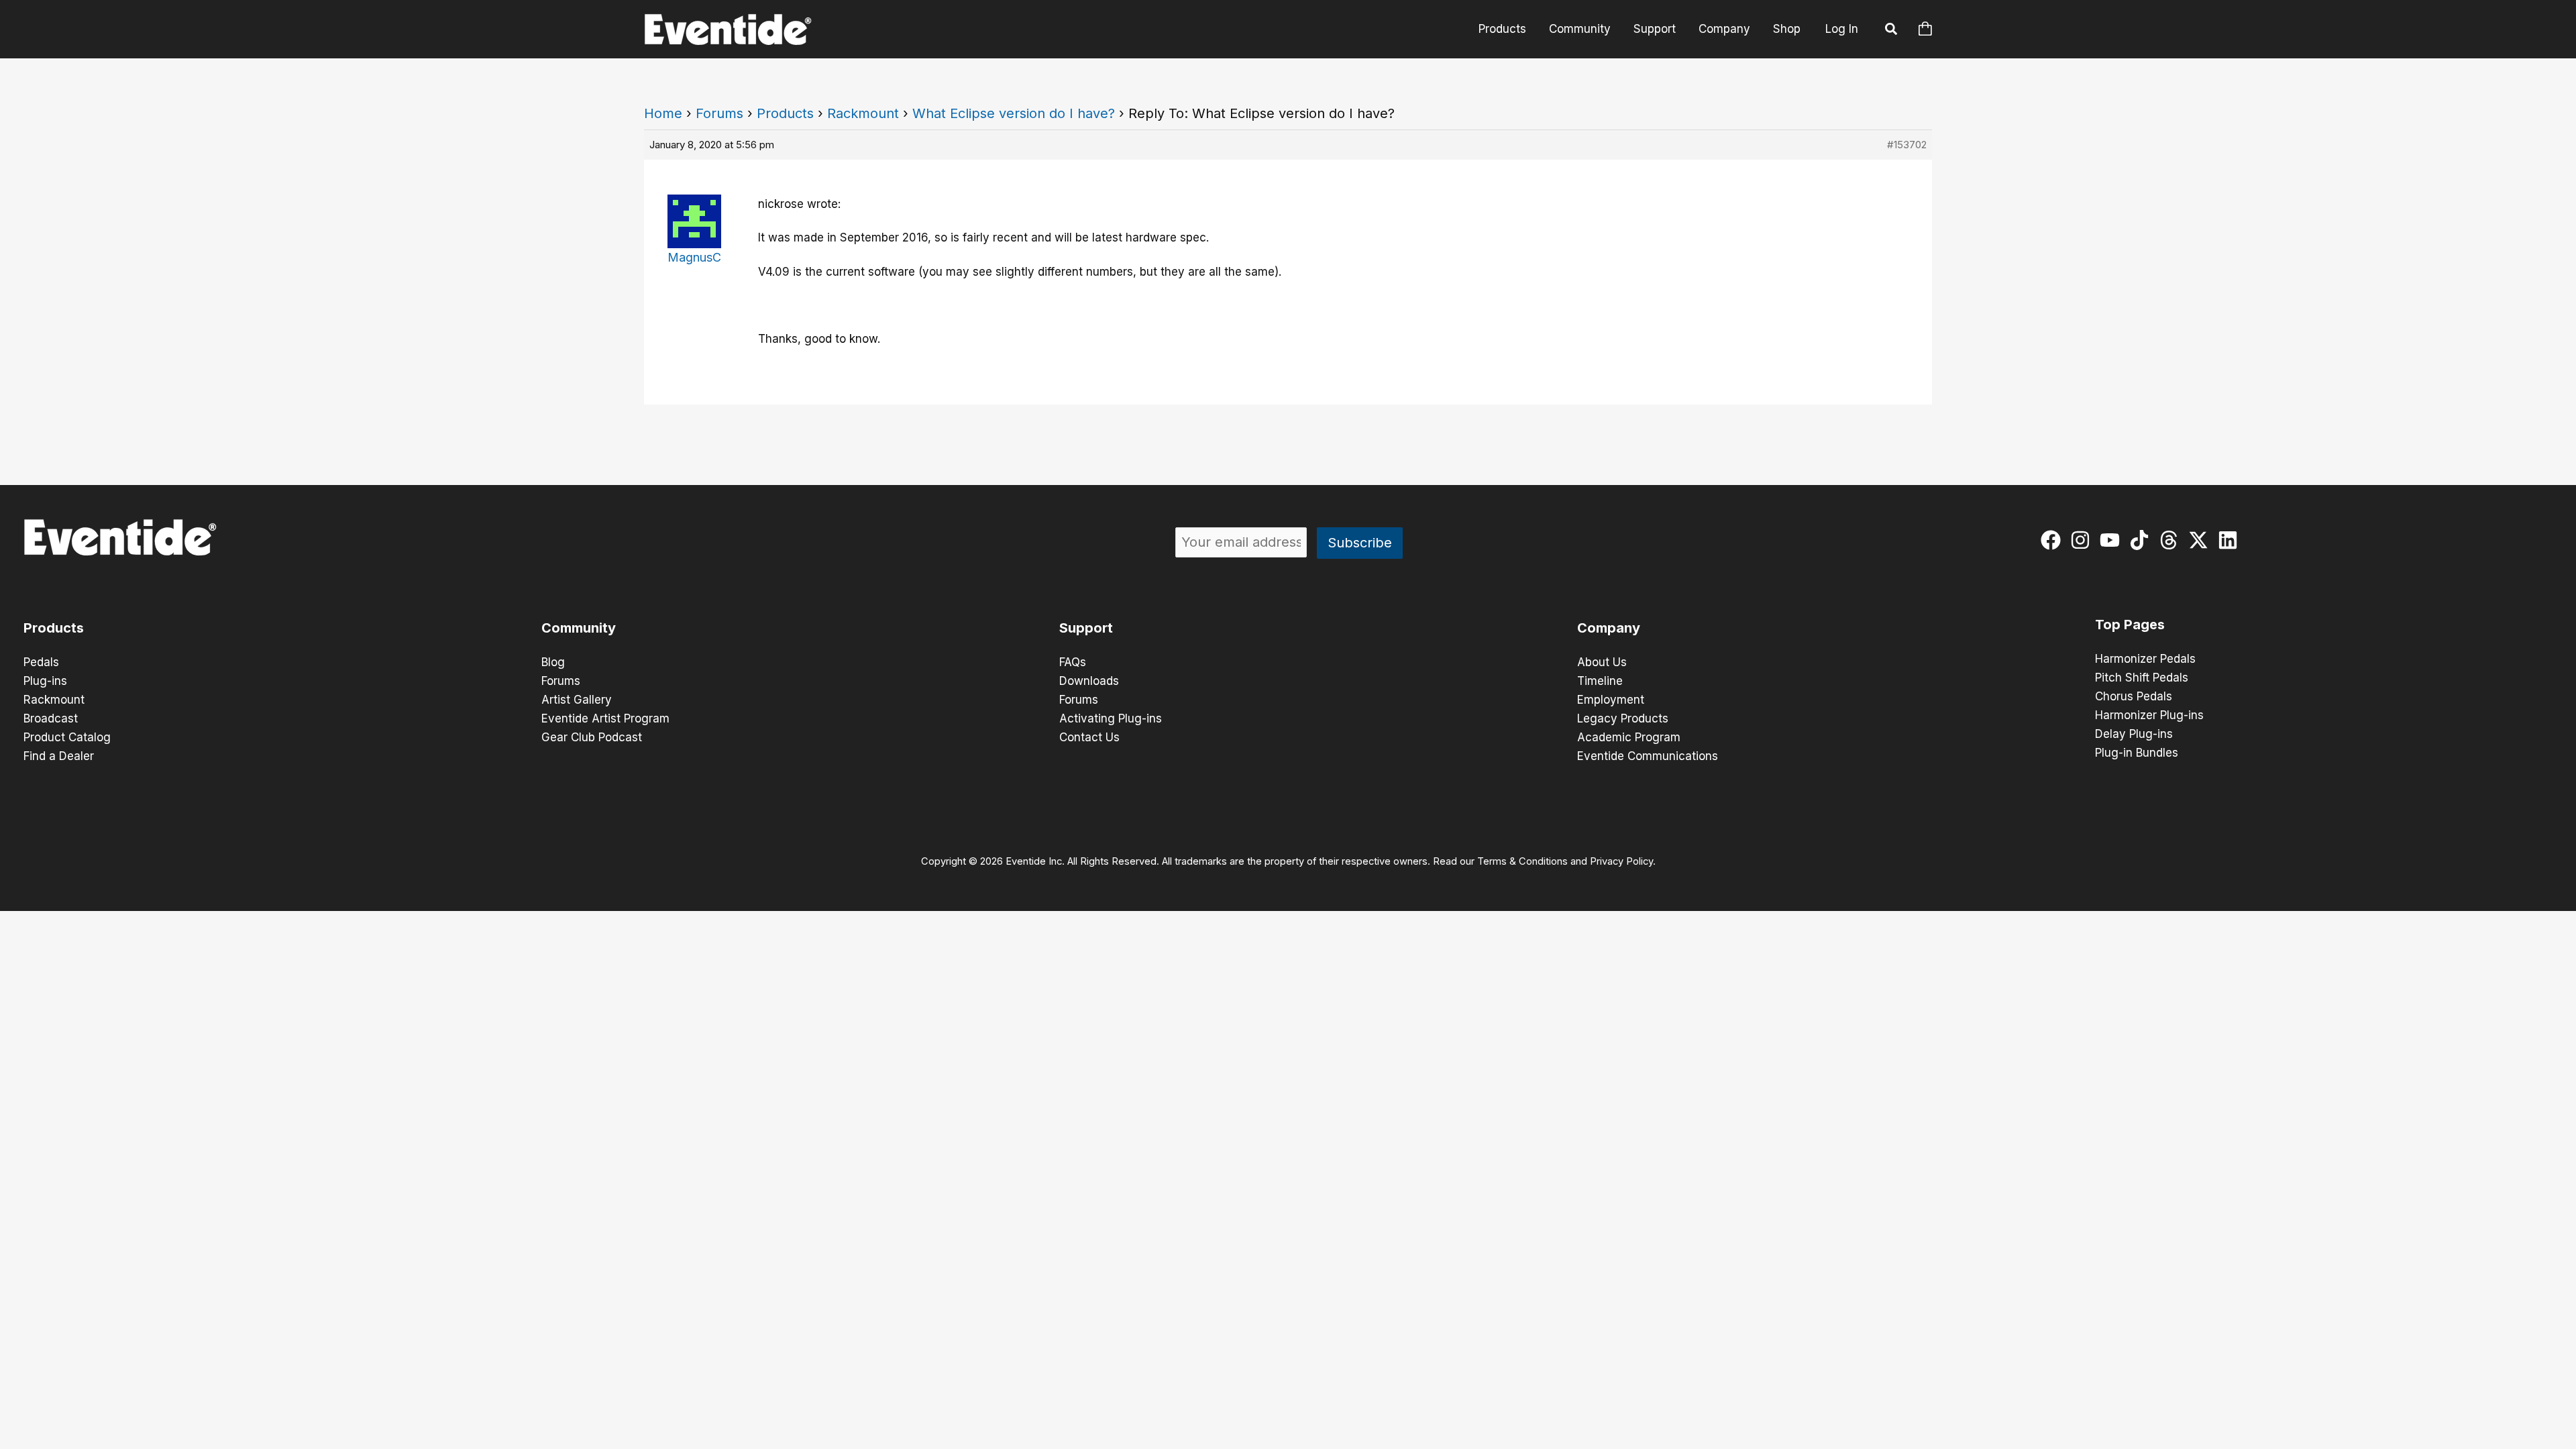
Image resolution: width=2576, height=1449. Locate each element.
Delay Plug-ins (2134, 734)
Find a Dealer (59, 756)
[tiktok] (2142, 540)
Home (663, 113)
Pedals (41, 662)
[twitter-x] (2201, 540)
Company (1724, 29)
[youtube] (2113, 540)
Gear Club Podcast (592, 737)
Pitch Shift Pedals (2142, 678)
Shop (1787, 29)
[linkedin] (2231, 540)
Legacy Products (1623, 718)
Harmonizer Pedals (2145, 659)
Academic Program (1629, 737)
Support (1655, 29)
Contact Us (1089, 737)
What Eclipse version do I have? (1014, 113)
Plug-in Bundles (2137, 753)
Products (1502, 29)
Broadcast (51, 718)
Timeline (1600, 681)
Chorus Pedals (2134, 696)
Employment (1611, 700)
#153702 (1907, 145)
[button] (1892, 31)
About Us (1602, 662)
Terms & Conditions (1522, 861)
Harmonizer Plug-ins (2149, 715)
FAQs (1073, 662)
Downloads (1089, 681)
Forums (719, 113)
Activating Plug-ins (1111, 718)
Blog (553, 662)
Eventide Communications (1648, 756)
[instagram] (2083, 540)
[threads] (2172, 540)
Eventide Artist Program (605, 718)
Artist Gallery (577, 700)
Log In (1842, 29)
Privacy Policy (1621, 861)
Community (1580, 29)
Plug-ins (45, 681)
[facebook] (2054, 540)
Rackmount (863, 113)
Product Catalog (67, 737)
